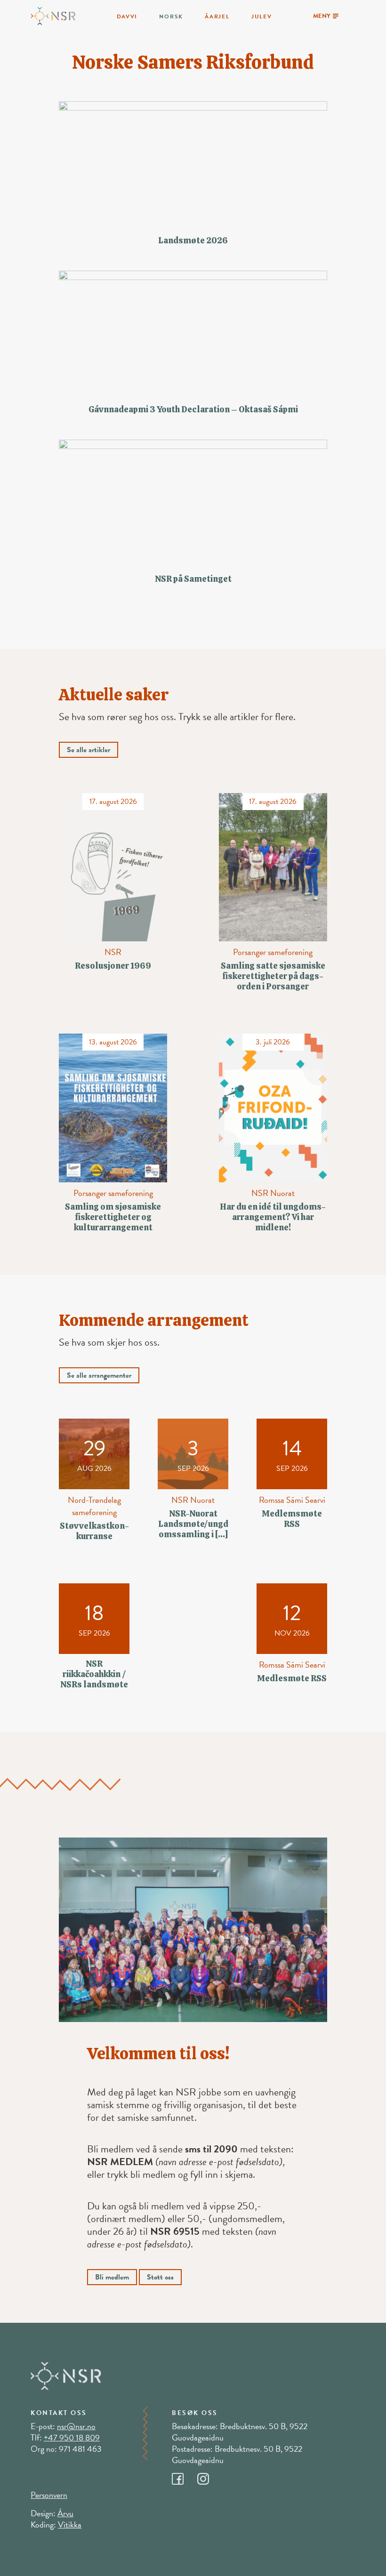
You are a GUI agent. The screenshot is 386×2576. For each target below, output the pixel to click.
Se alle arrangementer (99, 1375)
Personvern (49, 2495)
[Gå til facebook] (185, 2476)
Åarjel (217, 16)
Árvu (65, 2513)
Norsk (171, 16)
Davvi (127, 16)
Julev (262, 16)
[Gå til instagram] (209, 2476)
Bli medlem (112, 2277)
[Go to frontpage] (53, 15)
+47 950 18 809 (72, 2437)
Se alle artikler (88, 750)
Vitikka (70, 2524)
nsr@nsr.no (76, 2426)
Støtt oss (160, 2277)
